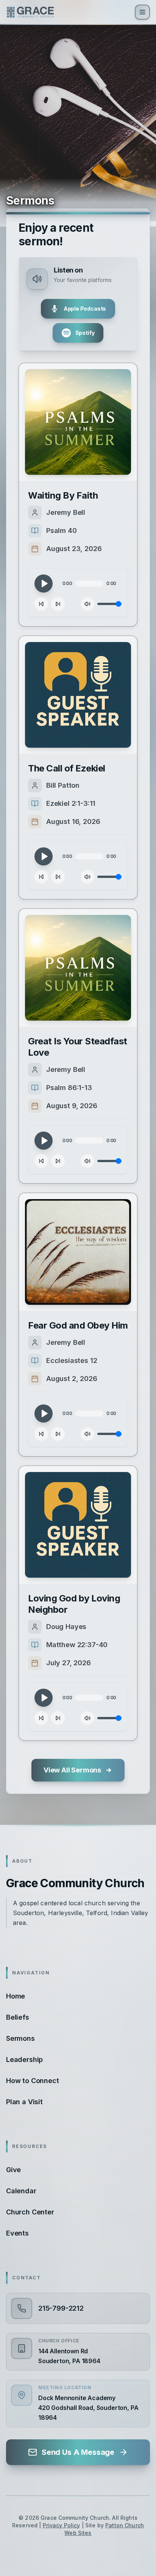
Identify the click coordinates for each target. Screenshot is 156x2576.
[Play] (44, 584)
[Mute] (87, 604)
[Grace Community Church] (30, 12)
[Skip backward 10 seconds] (41, 604)
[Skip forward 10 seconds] (58, 604)
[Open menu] (142, 12)
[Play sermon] (78, 422)
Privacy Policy (62, 2525)
